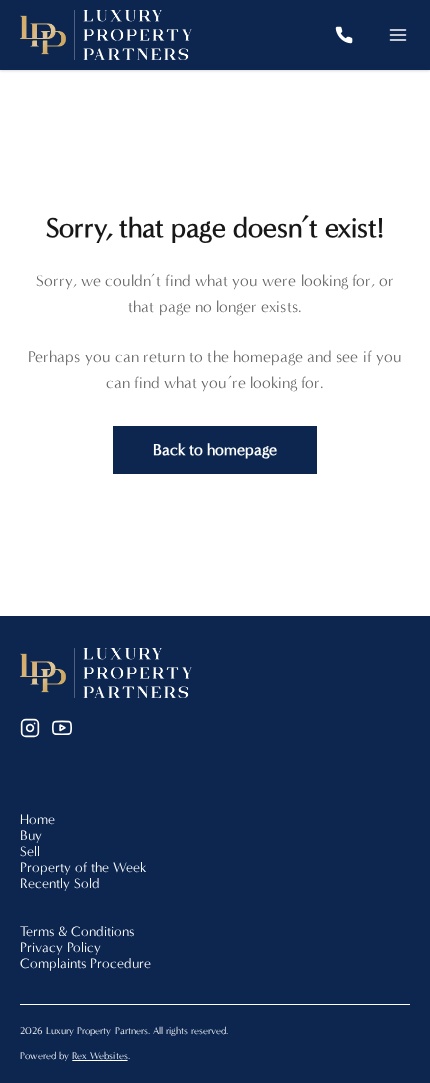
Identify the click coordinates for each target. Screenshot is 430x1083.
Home (37, 819)
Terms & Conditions (77, 931)
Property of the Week (83, 867)
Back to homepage (215, 449)
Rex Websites (99, 1056)
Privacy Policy (60, 947)
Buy (31, 835)
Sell (30, 851)
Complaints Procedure (86, 963)
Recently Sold (60, 883)
